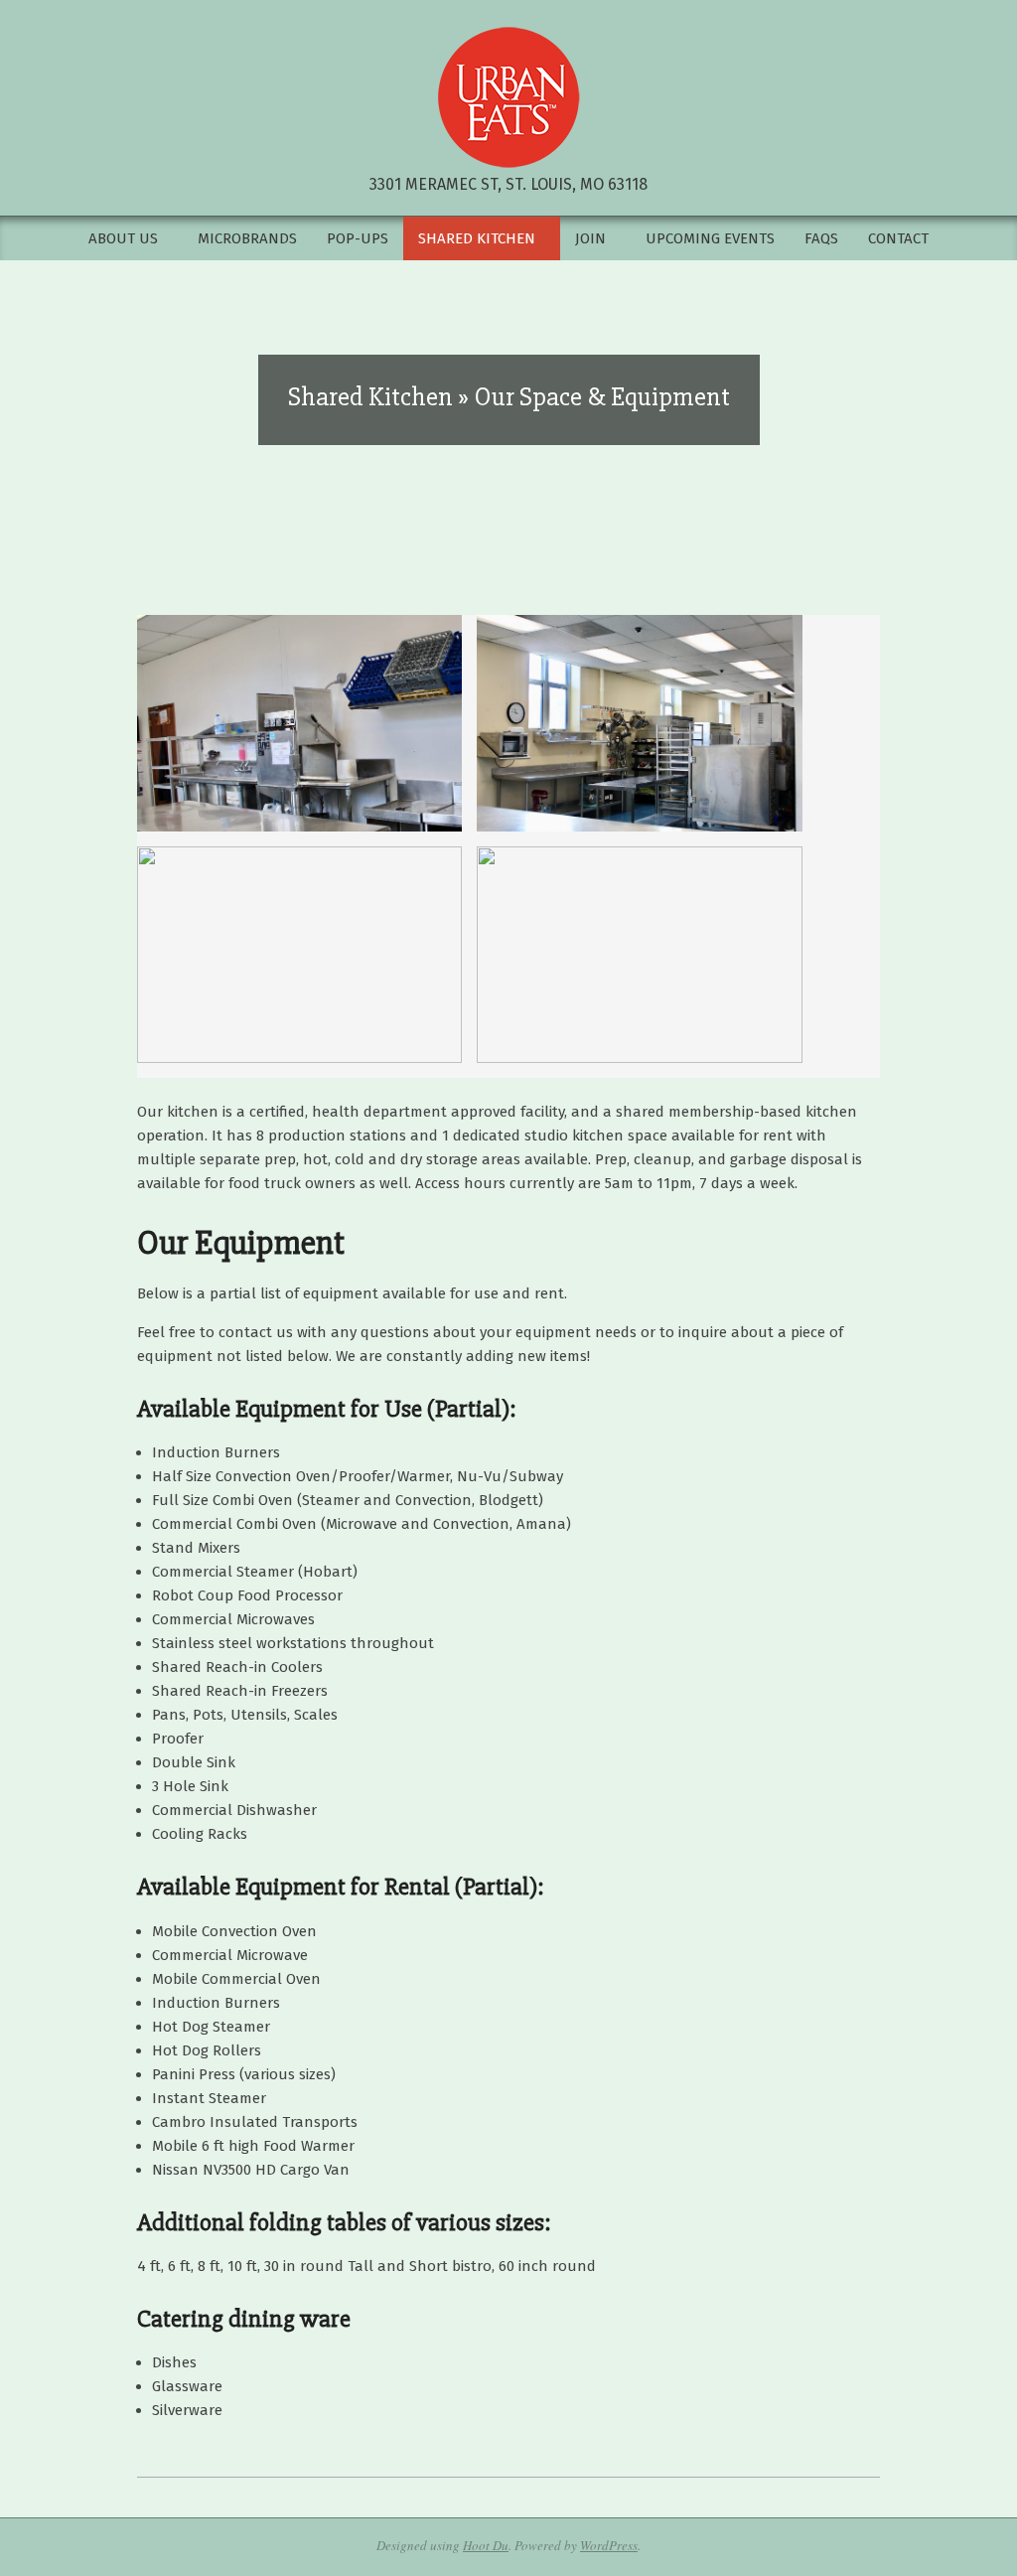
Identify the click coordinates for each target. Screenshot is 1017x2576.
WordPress (609, 2545)
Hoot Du (486, 2545)
